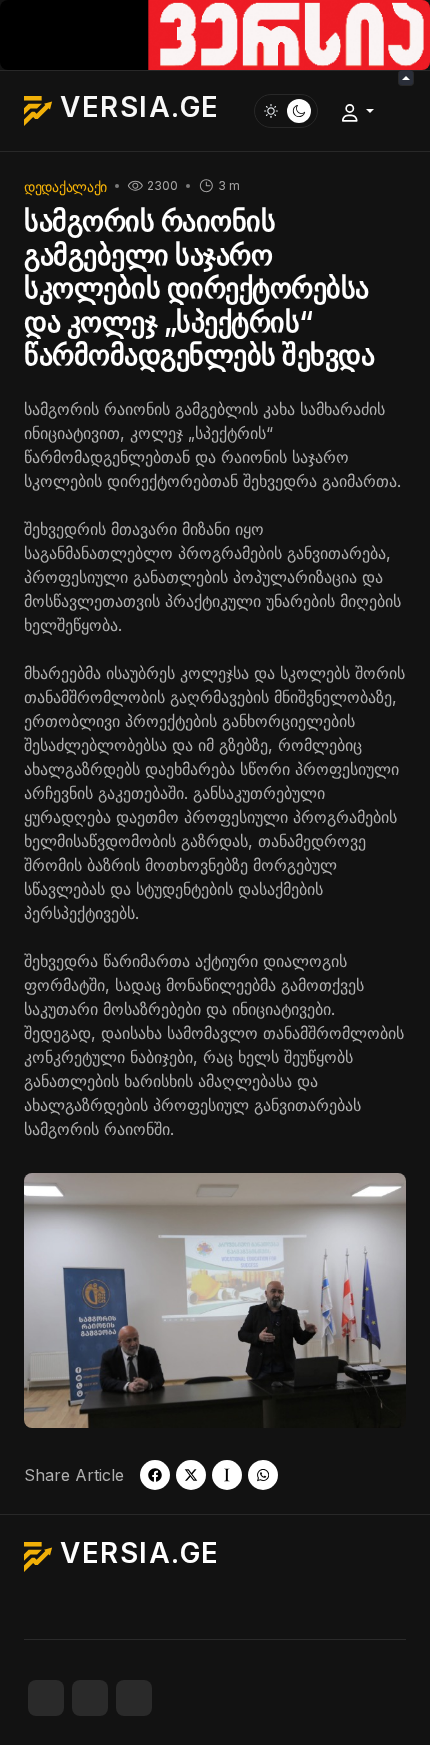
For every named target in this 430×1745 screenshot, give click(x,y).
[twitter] (191, 1475)
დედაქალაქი (65, 186)
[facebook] (155, 1475)
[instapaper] (227, 1475)
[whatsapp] (263, 1475)
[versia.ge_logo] (215, 33)
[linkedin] (134, 1698)
